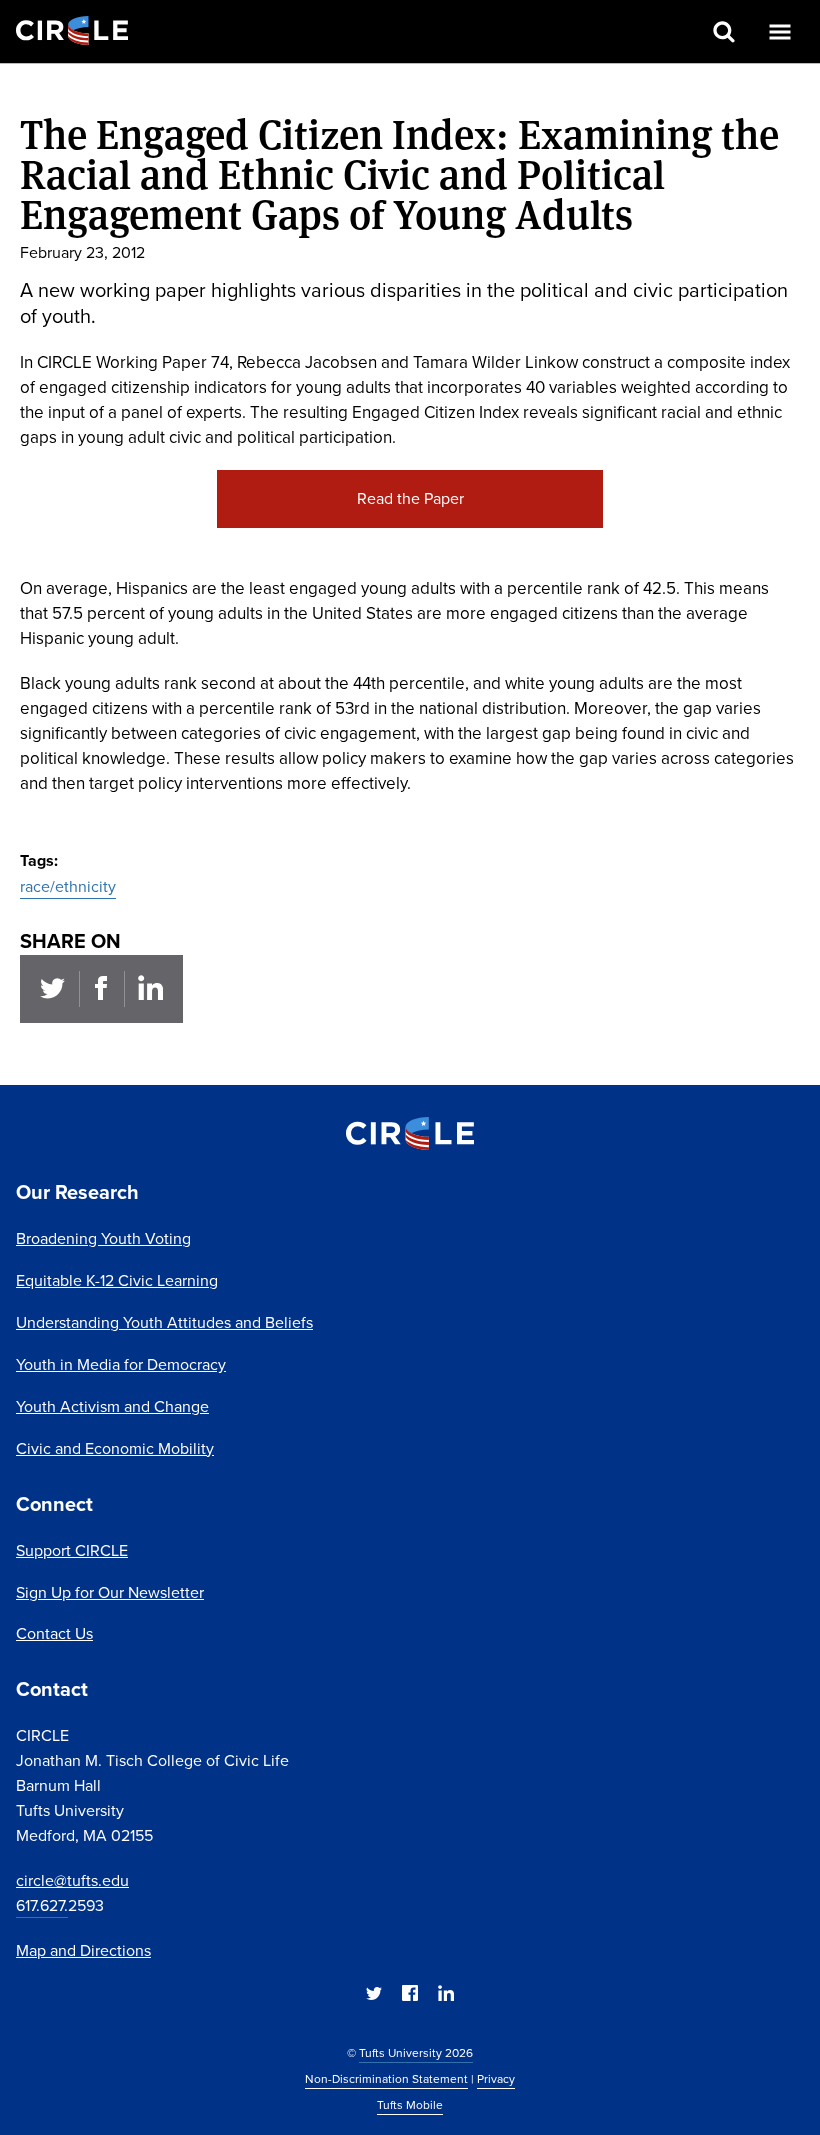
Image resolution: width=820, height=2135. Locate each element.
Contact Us (54, 1633)
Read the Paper (410, 498)
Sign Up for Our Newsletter (110, 1592)
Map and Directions (83, 1950)
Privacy (496, 2079)
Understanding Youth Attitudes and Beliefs (164, 1322)
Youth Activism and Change (112, 1406)
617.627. (42, 1905)
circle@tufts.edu (72, 1880)
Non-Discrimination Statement (386, 2079)
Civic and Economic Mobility (115, 1448)
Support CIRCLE (72, 1550)
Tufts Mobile (410, 2105)
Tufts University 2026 (416, 2053)
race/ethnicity (68, 886)
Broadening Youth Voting (103, 1238)
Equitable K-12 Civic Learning (117, 1280)
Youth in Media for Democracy (121, 1364)
